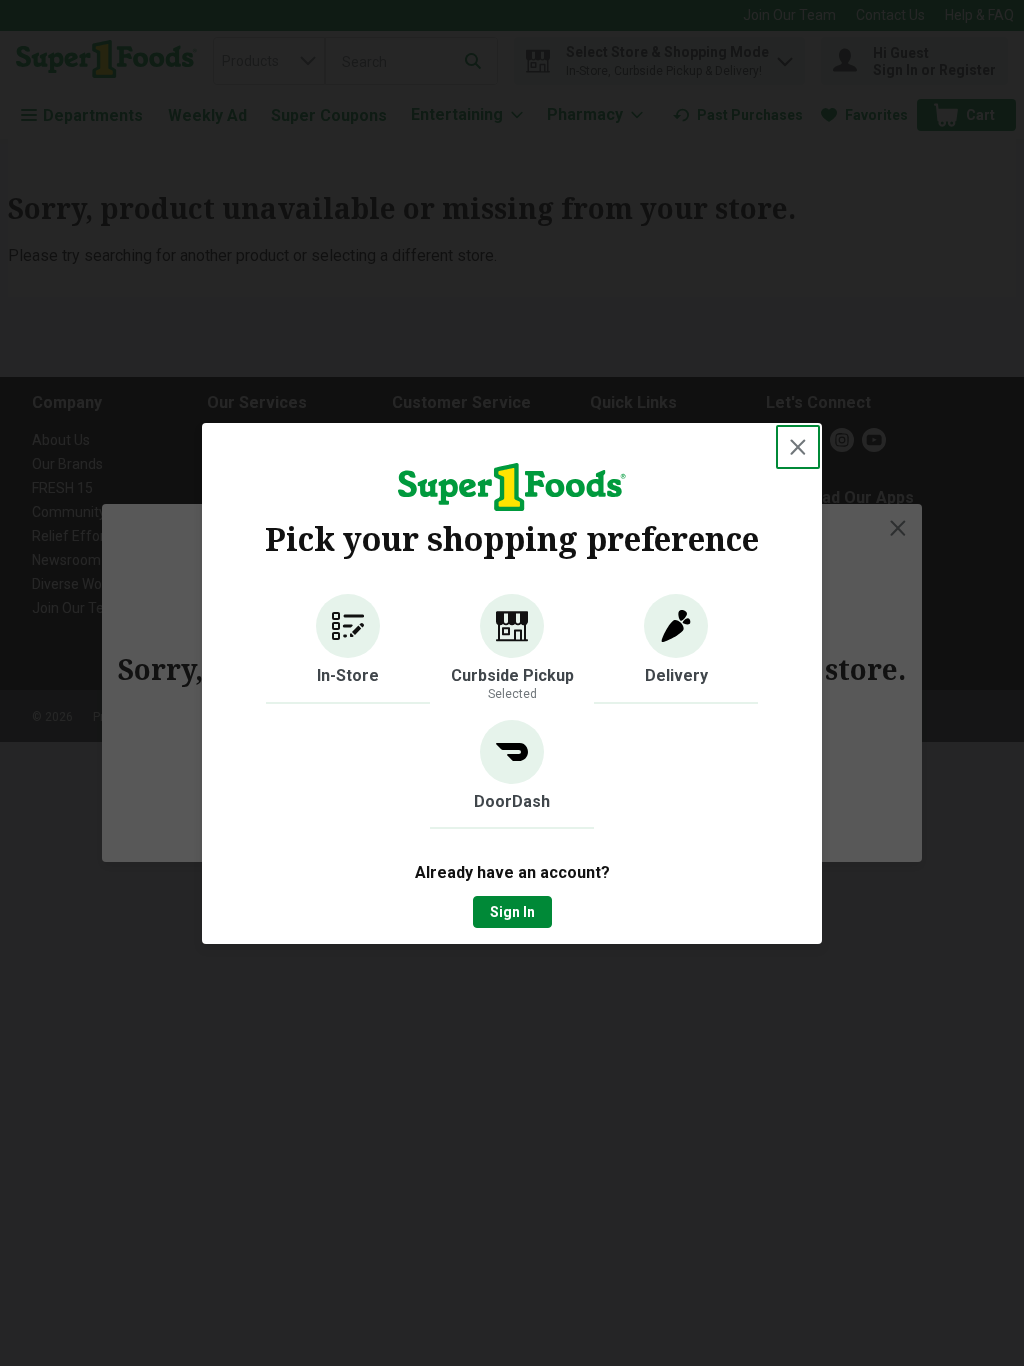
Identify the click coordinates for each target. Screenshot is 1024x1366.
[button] (348, 649)
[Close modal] (798, 447)
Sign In (512, 912)
